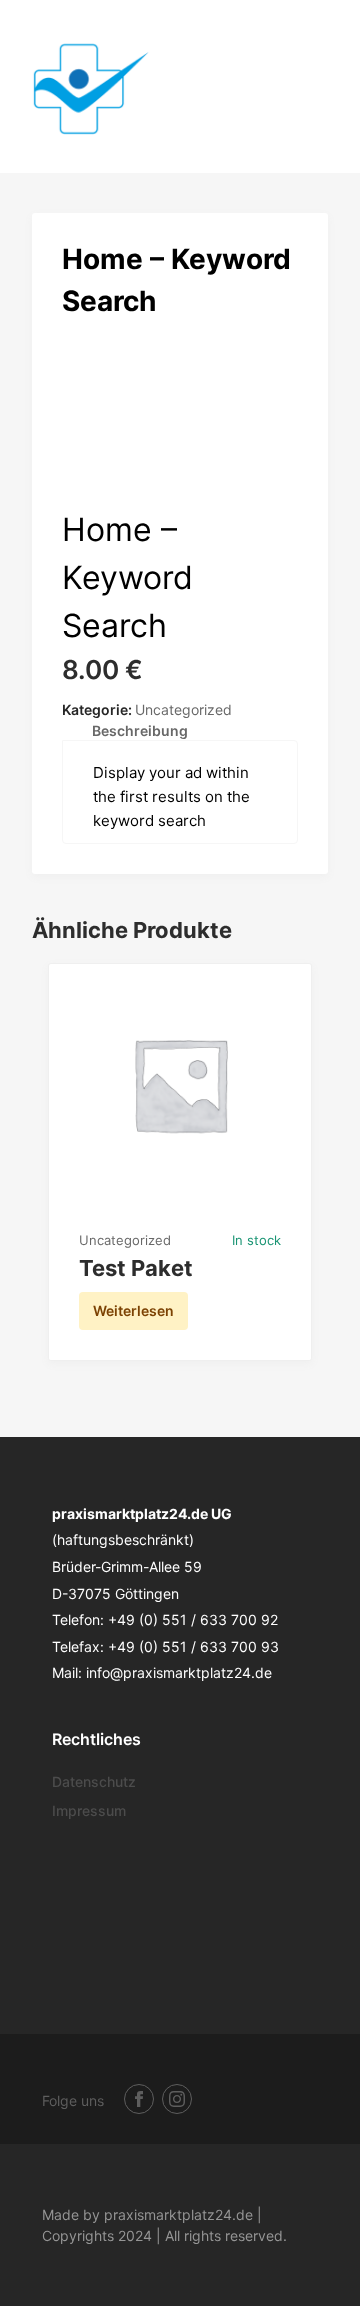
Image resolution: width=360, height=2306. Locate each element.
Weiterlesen (133, 1310)
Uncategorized (183, 709)
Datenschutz (94, 1781)
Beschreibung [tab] (140, 730)
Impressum (89, 1810)
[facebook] (139, 2099)
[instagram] (177, 2099)
